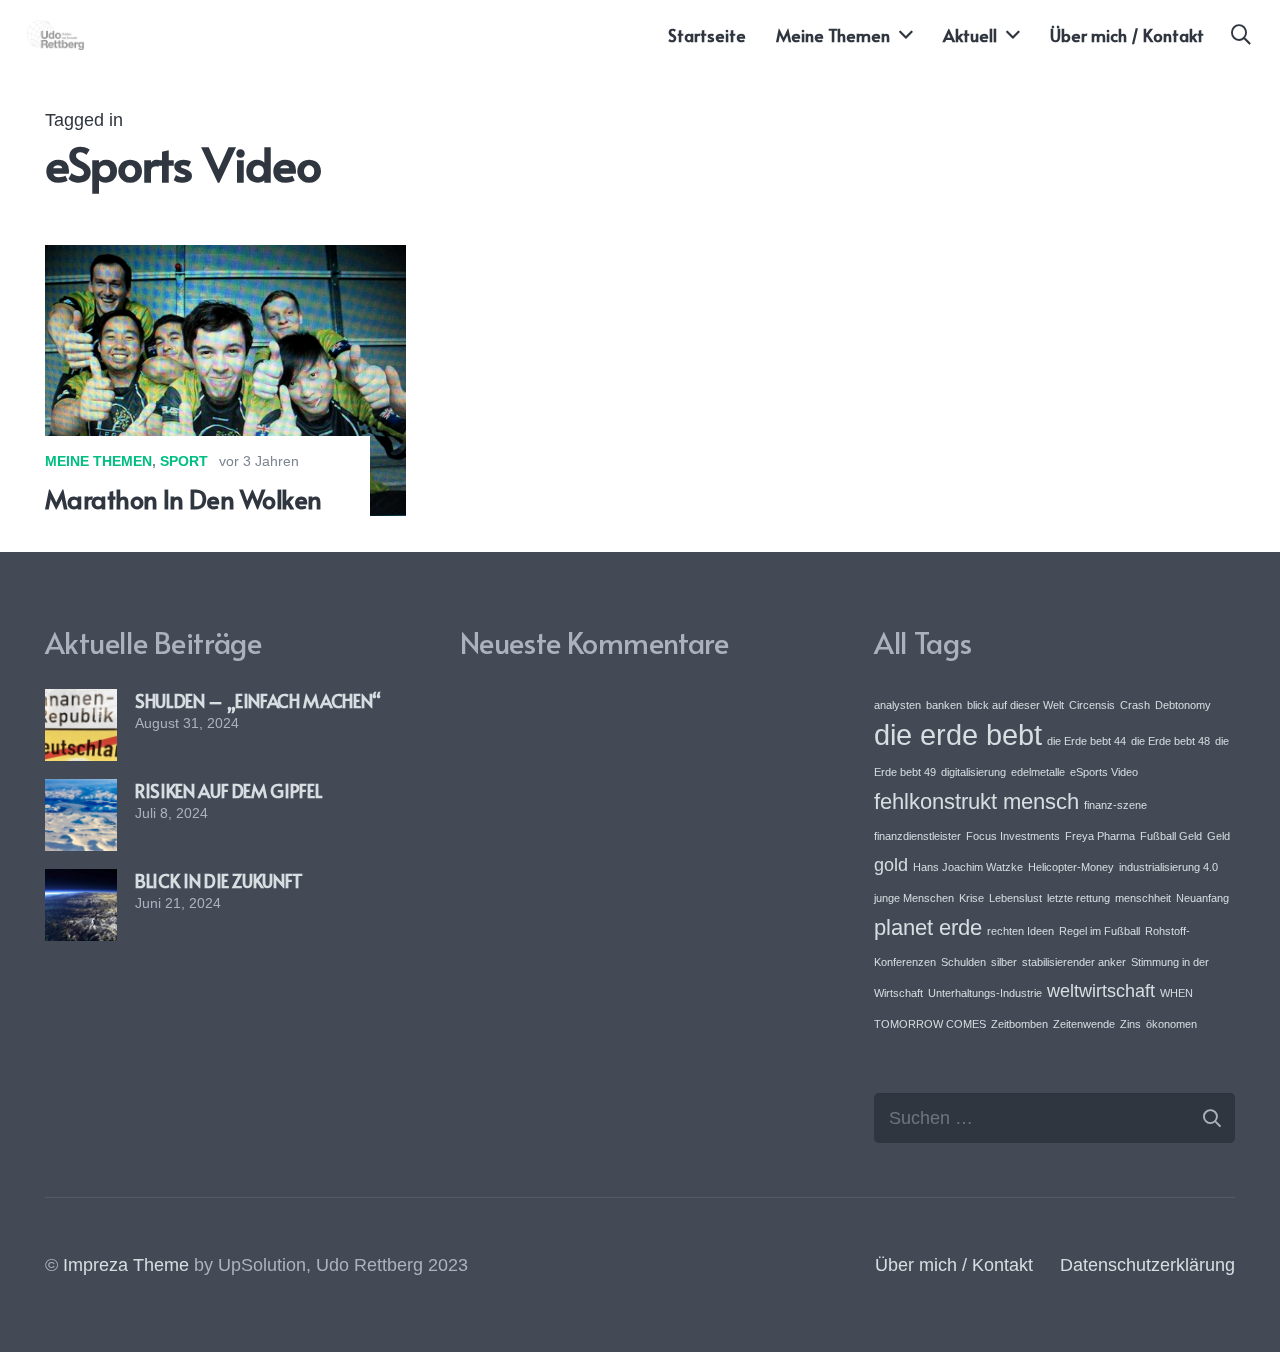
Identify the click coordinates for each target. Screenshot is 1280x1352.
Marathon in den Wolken (183, 498)
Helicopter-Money (1071, 867)
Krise (971, 898)
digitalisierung (973, 772)
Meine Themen (98, 461)
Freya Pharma (1100, 836)
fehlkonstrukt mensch (976, 801)
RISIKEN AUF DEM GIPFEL (228, 790)
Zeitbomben (1019, 1024)
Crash (1135, 705)
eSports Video (1104, 772)
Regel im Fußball (1099, 931)
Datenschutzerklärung (1147, 1265)
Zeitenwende (1084, 1024)
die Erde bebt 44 (1086, 741)
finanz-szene (1115, 805)
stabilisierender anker (1074, 962)
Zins (1130, 1024)
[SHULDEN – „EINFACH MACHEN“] (81, 703)
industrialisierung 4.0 (1168, 867)
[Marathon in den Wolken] (225, 259)
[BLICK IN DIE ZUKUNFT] (81, 883)
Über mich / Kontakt (954, 1265)
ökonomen (1171, 1024)
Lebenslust (1015, 898)
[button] (1241, 35)
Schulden (963, 962)
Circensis (1092, 705)
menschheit (1143, 898)
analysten (897, 705)
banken (944, 705)
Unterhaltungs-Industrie (985, 993)
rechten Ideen (1020, 931)
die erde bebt (958, 734)
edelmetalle (1038, 772)
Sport (184, 461)
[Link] (56, 35)
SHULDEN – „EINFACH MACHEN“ (258, 700)
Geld (1218, 836)
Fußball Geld (1171, 836)
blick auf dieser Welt (1015, 705)
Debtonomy (1183, 705)
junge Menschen (914, 898)
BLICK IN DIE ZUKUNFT (219, 880)
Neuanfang (1202, 898)
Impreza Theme (126, 1265)
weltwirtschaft (1101, 991)
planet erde (928, 927)
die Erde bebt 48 (1170, 741)
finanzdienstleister (917, 836)
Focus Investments (1013, 836)
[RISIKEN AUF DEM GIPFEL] (81, 793)
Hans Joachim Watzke (968, 867)
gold (891, 865)
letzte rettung (1078, 898)
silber (1004, 962)
